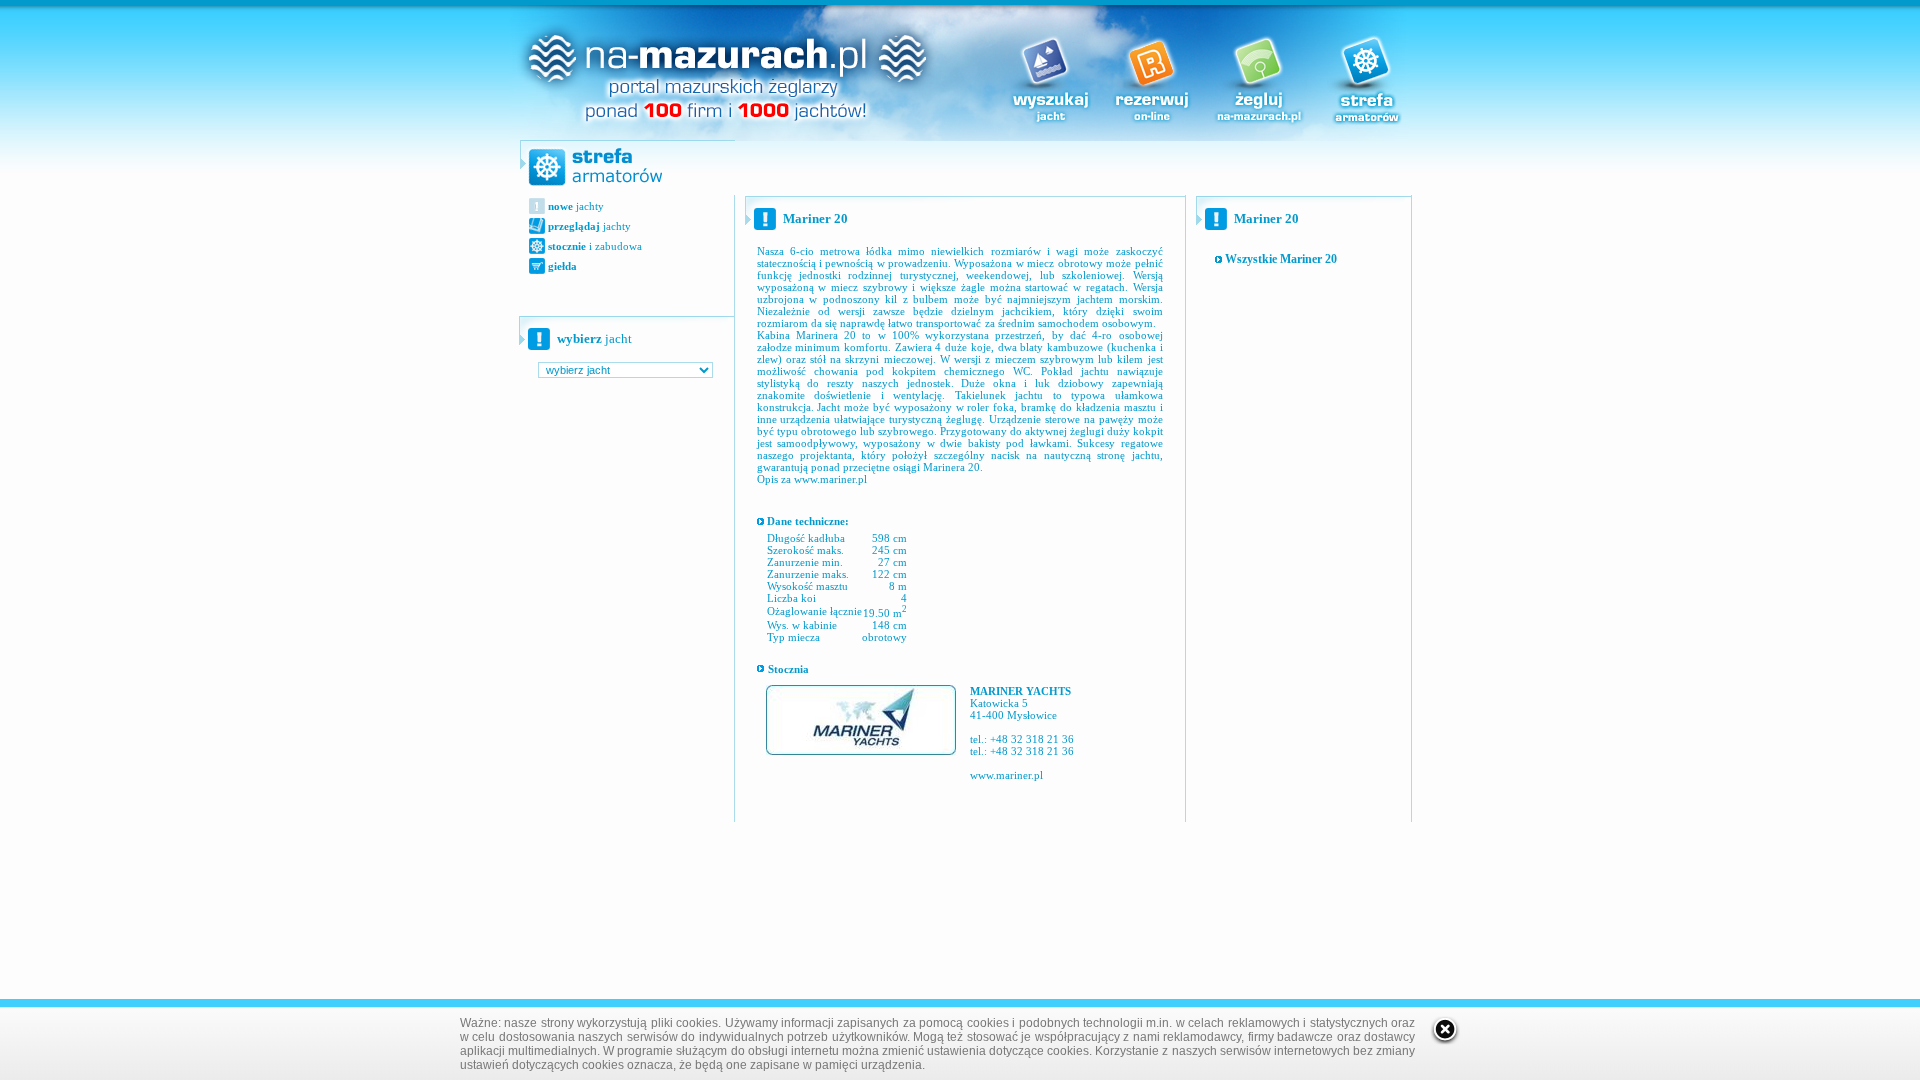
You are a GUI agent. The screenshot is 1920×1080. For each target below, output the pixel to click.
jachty (576, 206)
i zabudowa (595, 246)
